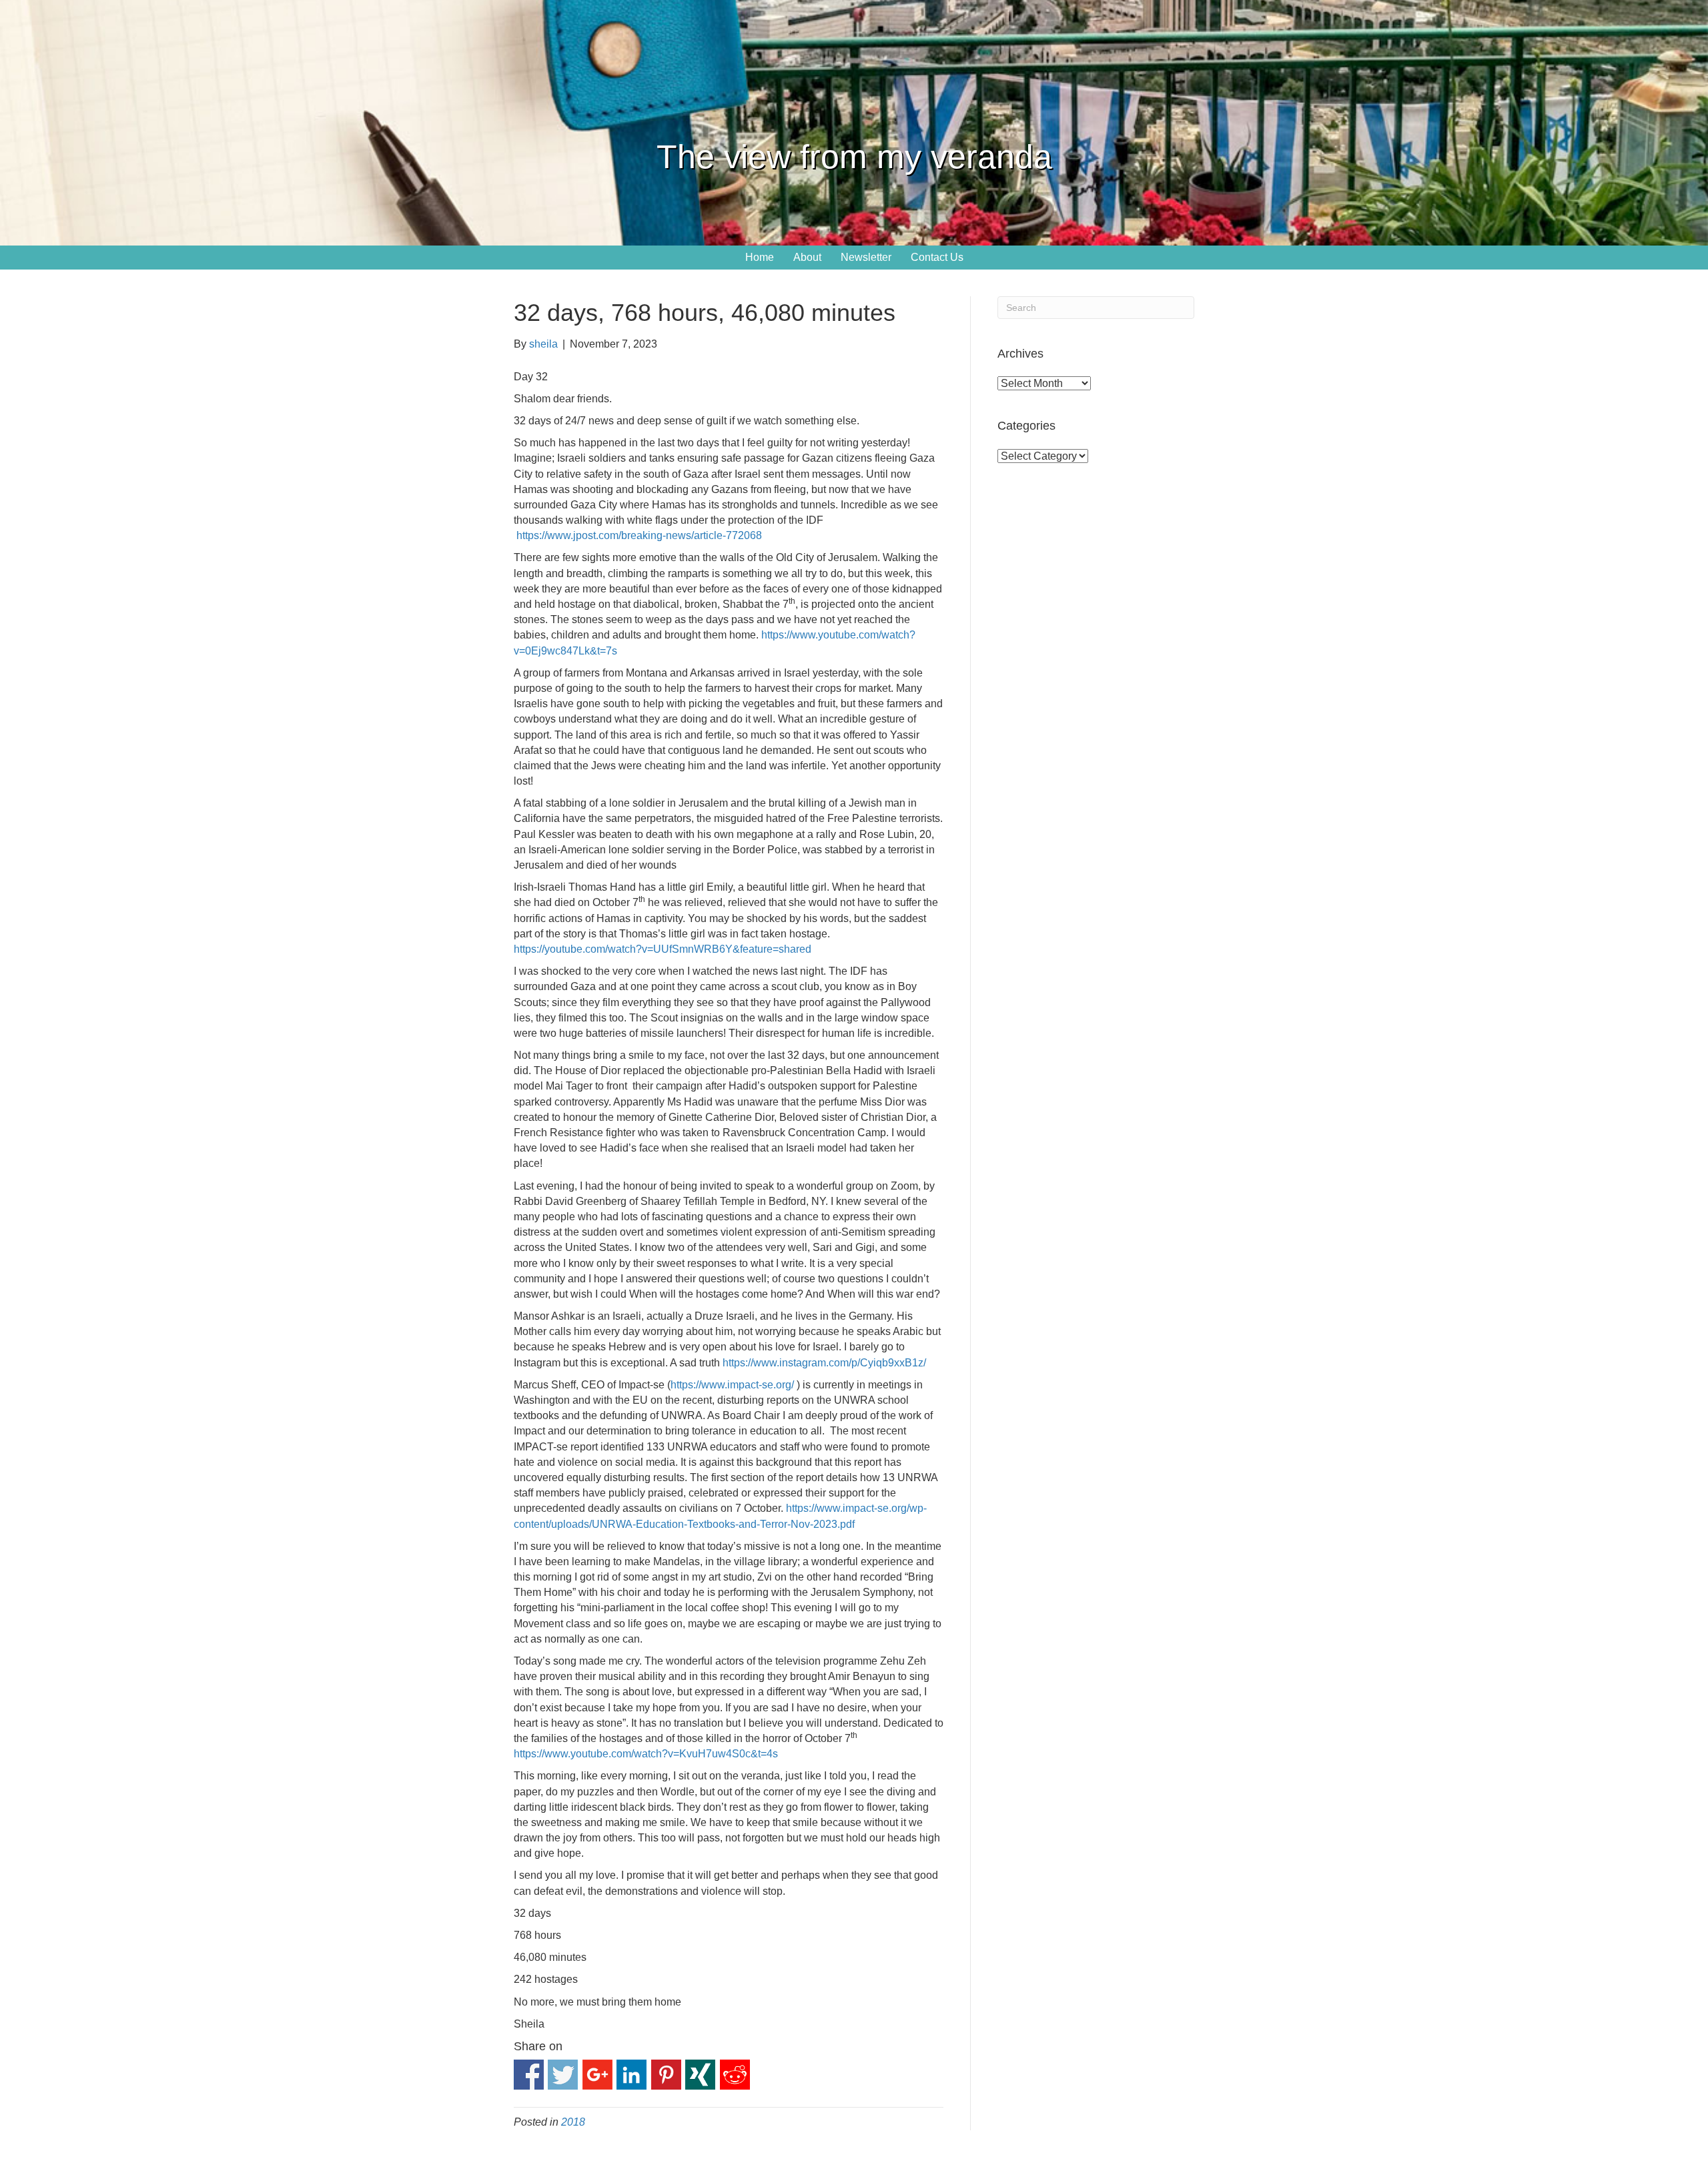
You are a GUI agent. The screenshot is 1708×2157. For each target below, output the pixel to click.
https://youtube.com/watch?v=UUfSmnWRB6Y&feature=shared (663, 949)
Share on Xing (700, 2075)
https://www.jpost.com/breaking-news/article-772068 (639, 535)
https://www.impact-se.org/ (732, 1385)
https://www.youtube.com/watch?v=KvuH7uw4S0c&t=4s (646, 1754)
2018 (573, 2122)
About (807, 257)
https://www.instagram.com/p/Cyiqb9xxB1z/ (824, 1363)
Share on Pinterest (666, 2075)
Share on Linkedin (631, 2075)
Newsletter (866, 257)
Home (760, 257)
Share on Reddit (735, 2075)
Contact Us (937, 257)
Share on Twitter (563, 2075)
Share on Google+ (597, 2075)
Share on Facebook (529, 2075)
